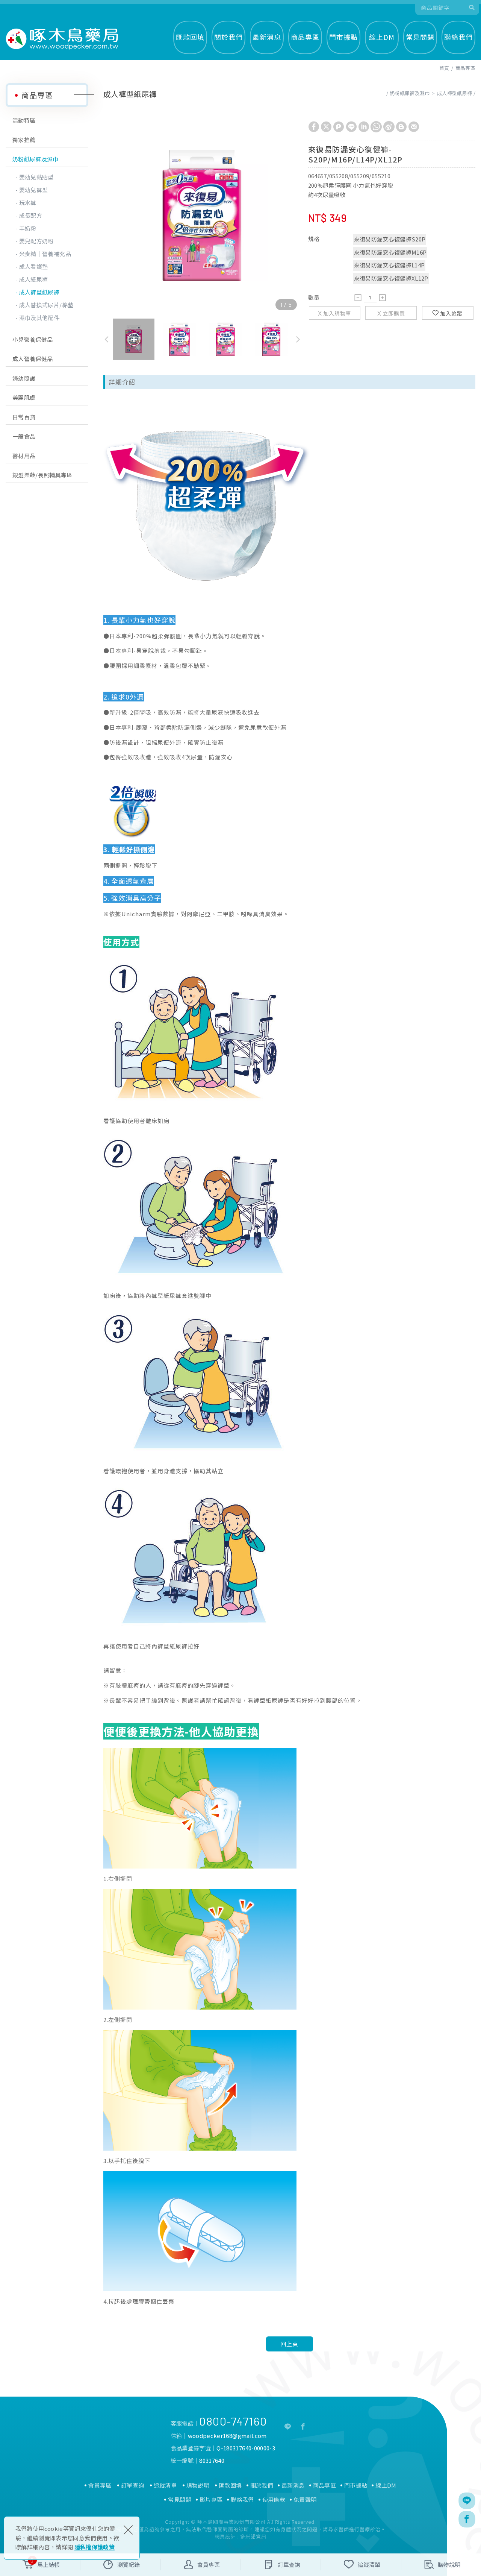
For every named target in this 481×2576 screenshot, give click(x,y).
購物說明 (198, 2485)
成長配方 (31, 215)
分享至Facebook (314, 127)
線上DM (382, 37)
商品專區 (305, 37)
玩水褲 (28, 203)
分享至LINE (351, 127)
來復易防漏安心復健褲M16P (390, 252)
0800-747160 (233, 2421)
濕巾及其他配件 (39, 318)
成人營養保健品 (33, 359)
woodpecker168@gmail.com (227, 2436)
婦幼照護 (24, 378)
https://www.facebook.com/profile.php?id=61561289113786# (303, 2427)
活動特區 (24, 120)
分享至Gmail (414, 127)
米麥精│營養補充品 (45, 254)
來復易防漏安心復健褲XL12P (391, 278)
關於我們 (228, 37)
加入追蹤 (451, 313)
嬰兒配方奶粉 (36, 241)
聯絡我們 (458, 37)
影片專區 (211, 2500)
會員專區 (100, 2485)
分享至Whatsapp (376, 127)
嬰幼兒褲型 (34, 190)
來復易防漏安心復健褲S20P (390, 239)
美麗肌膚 (24, 397)
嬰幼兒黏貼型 (36, 177)
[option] (202, 215)
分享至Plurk (339, 127)
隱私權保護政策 (95, 2547)
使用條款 (274, 2500)
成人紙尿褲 (34, 279)
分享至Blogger (401, 127)
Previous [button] (104, 339)
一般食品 (24, 436)
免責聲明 (305, 2500)
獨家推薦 (24, 140)
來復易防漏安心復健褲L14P (389, 265)
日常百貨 (24, 417)
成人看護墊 (34, 266)
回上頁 (289, 2344)
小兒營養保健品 (33, 339)
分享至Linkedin (364, 127)
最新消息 (267, 37)
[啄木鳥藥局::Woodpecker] (62, 39)
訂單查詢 (132, 2485)
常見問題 (420, 37)
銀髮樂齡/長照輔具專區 (42, 475)
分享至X (326, 127)
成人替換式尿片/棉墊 (46, 305)
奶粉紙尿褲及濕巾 (36, 159)
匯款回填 (190, 37)
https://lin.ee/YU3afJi (288, 2427)
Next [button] (299, 339)
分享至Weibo (389, 127)
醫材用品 (24, 456)
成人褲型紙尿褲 (39, 292)
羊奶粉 (28, 228)
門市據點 (343, 37)
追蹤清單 (165, 2485)
